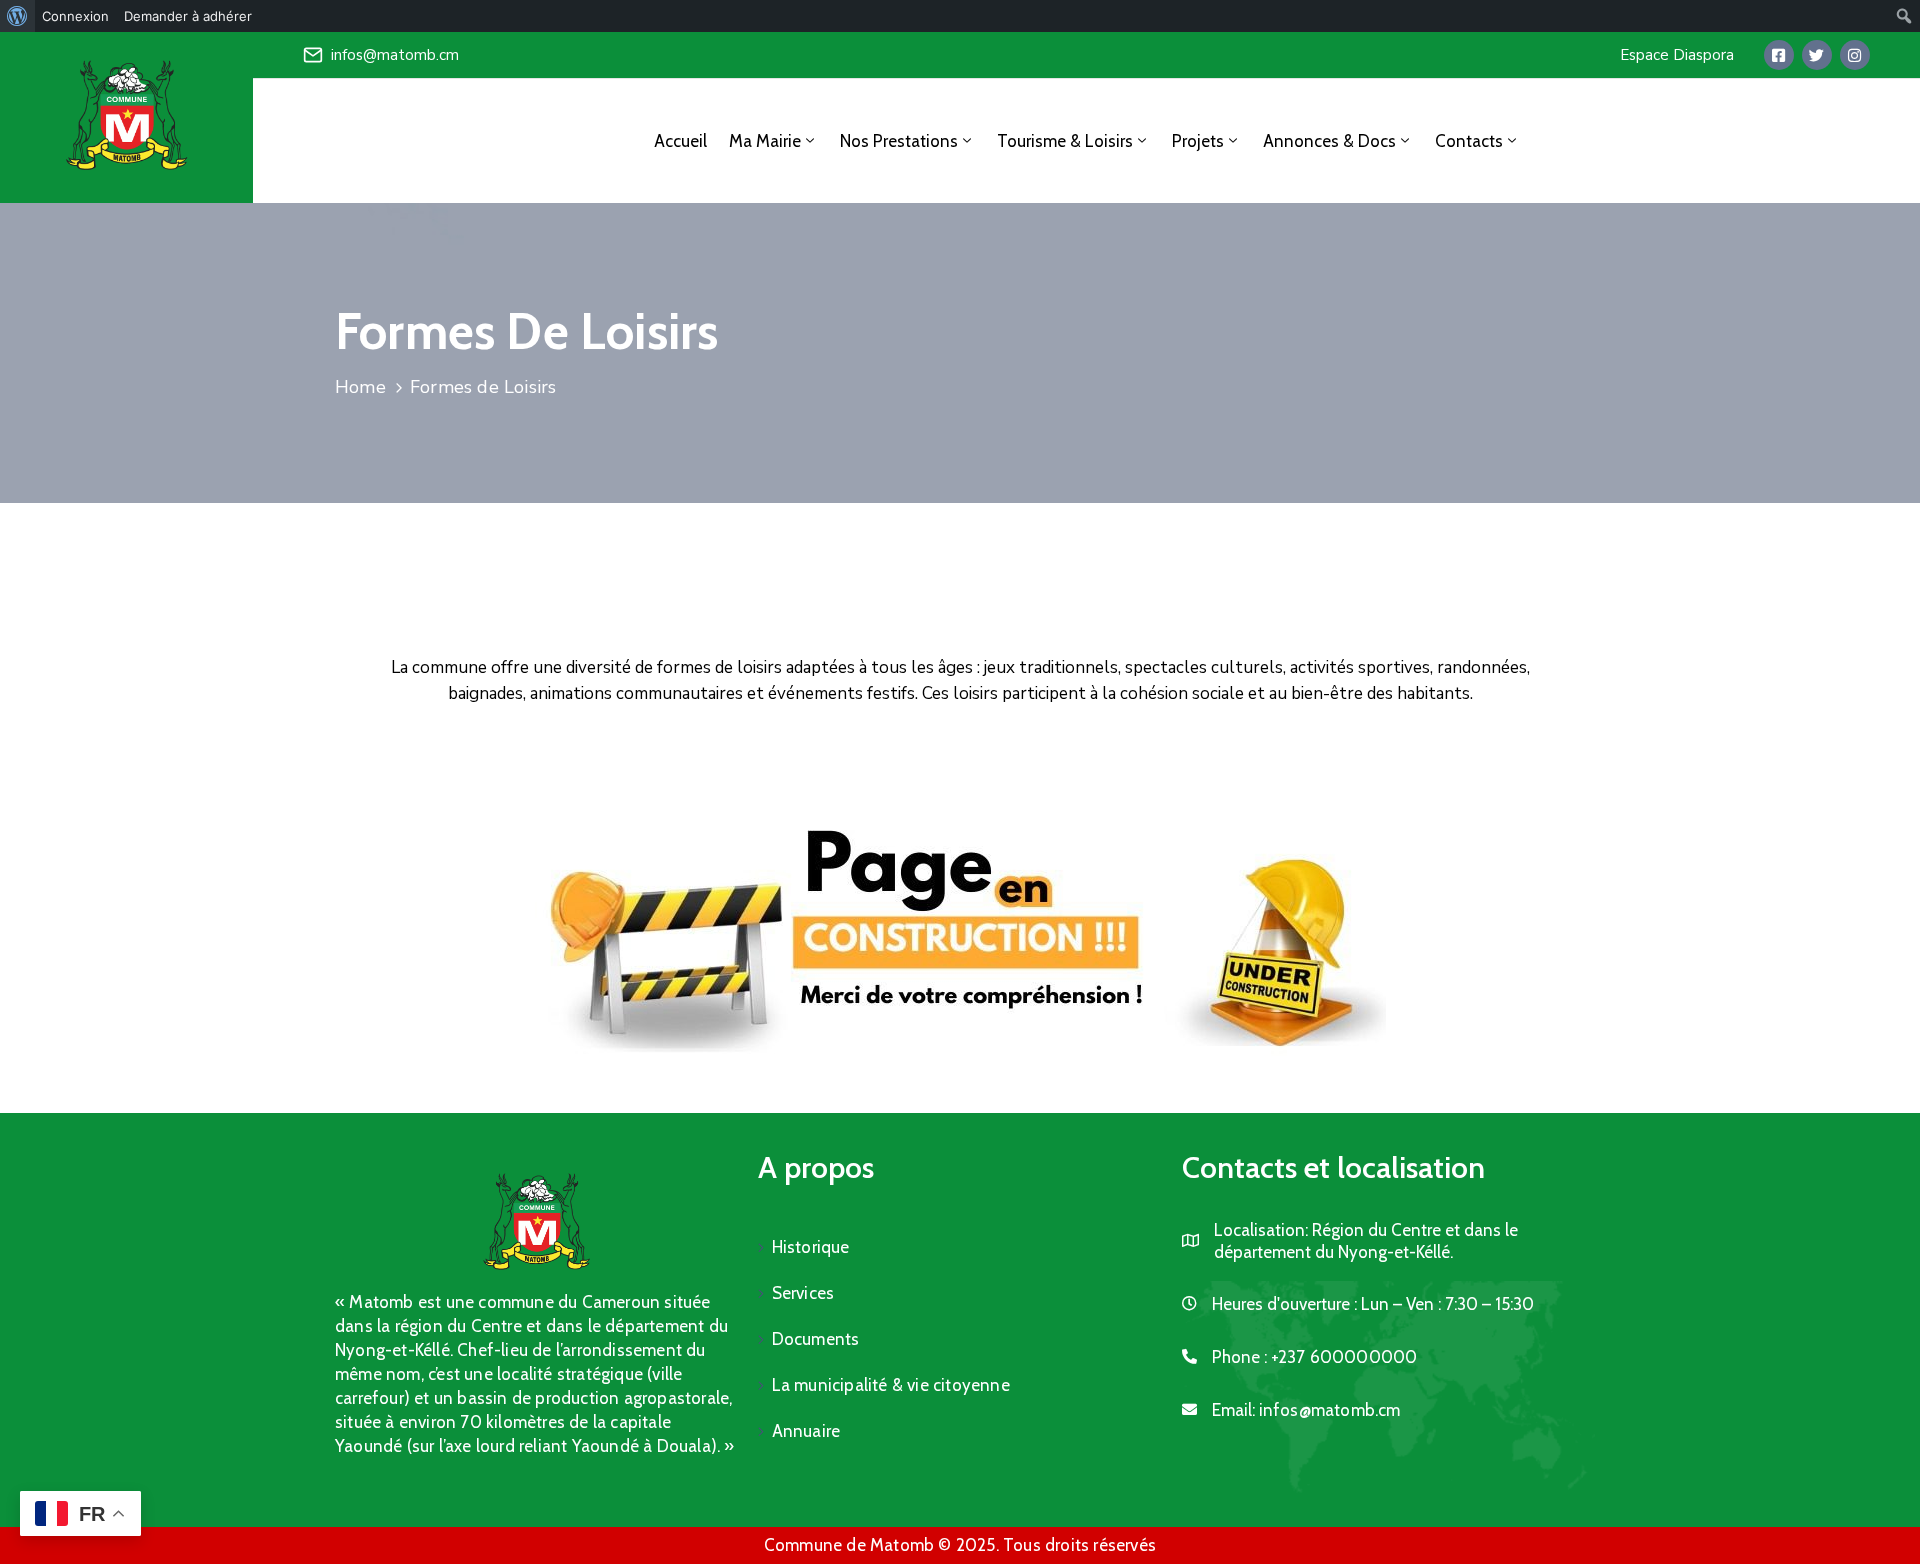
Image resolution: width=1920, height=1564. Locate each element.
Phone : (1315, 1357)
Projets (1198, 141)
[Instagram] (1855, 55)
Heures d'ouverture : (1284, 1304)
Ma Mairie (765, 141)
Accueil (680, 141)
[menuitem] (17, 16)
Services (803, 1293)
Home (360, 387)
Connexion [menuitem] (75, 16)
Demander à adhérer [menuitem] (188, 16)
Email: (1306, 1410)
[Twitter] (1817, 55)
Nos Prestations (899, 141)
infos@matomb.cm (395, 55)
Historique (811, 1247)
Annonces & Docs (1329, 141)
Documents (816, 1339)
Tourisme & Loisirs (1065, 141)
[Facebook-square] (1779, 55)
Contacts (1469, 141)
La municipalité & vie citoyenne (891, 1385)
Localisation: (1261, 1230)
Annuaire (806, 1431)
